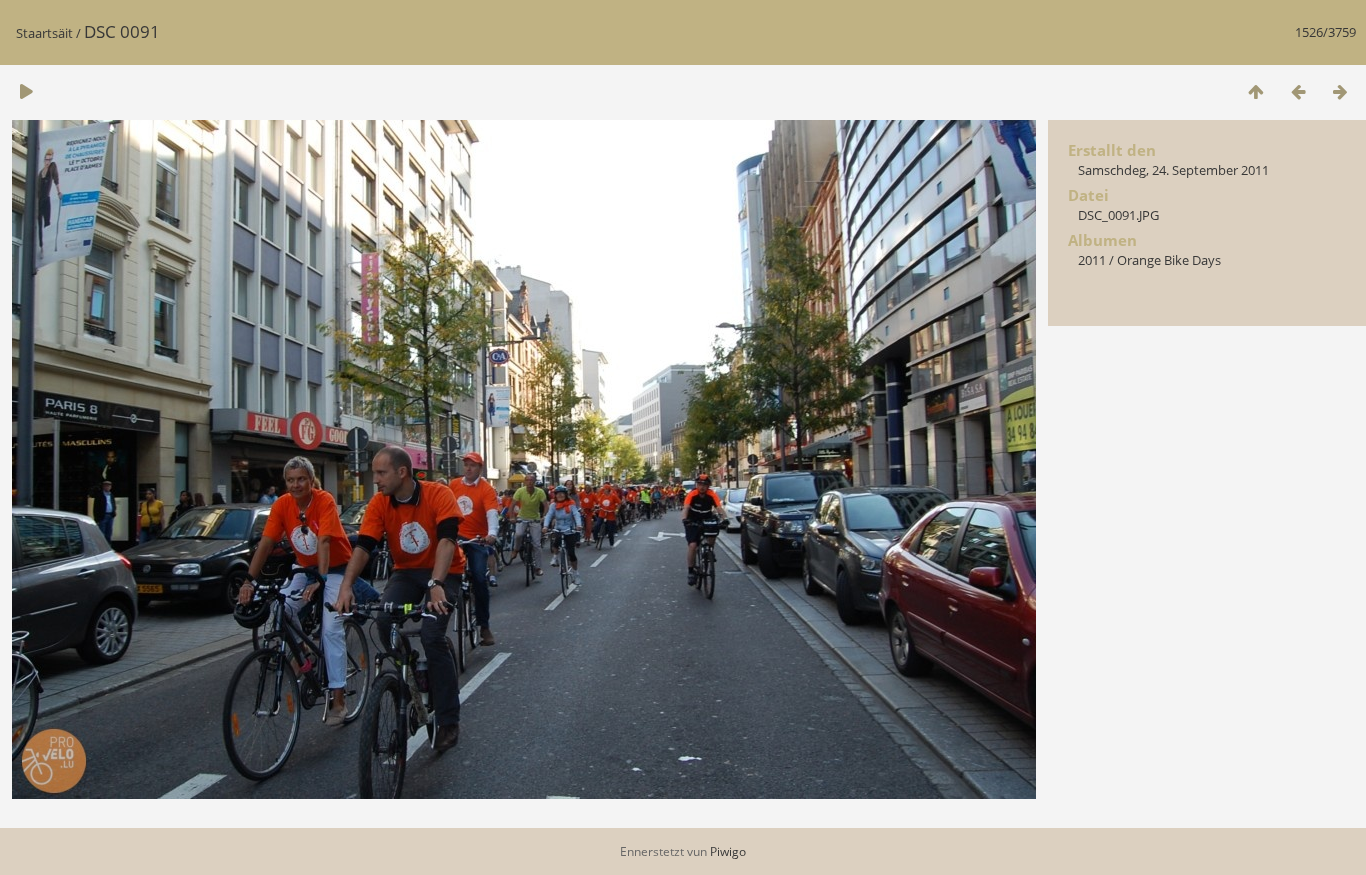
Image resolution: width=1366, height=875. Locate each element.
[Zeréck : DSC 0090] (1298, 91)
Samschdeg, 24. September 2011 (1173, 170)
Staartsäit (44, 33)
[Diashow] (26, 91)
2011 (1092, 260)
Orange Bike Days (1169, 260)
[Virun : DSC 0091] (1340, 91)
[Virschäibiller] (1256, 91)
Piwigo (728, 851)
